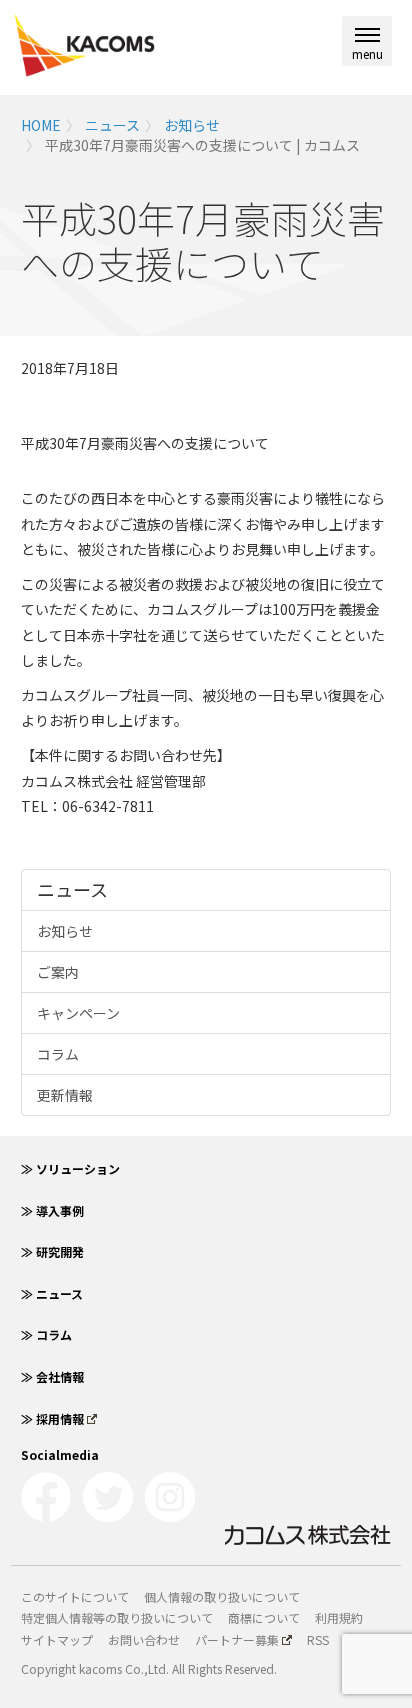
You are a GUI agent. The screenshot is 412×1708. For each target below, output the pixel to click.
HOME (41, 125)
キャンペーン (78, 1013)
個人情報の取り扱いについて (222, 1596)
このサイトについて (75, 1596)
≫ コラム (46, 1334)
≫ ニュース (52, 1293)
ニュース (112, 125)
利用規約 (339, 1617)
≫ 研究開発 (52, 1251)
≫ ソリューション (70, 1168)
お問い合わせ (144, 1639)
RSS (318, 1639)
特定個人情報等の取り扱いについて (117, 1617)
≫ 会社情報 (52, 1376)
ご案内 (58, 972)
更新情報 (65, 1095)
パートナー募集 (237, 1639)
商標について (264, 1617)
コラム (58, 1054)
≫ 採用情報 (52, 1418)
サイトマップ (57, 1639)
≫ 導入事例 (52, 1210)
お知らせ (192, 125)
